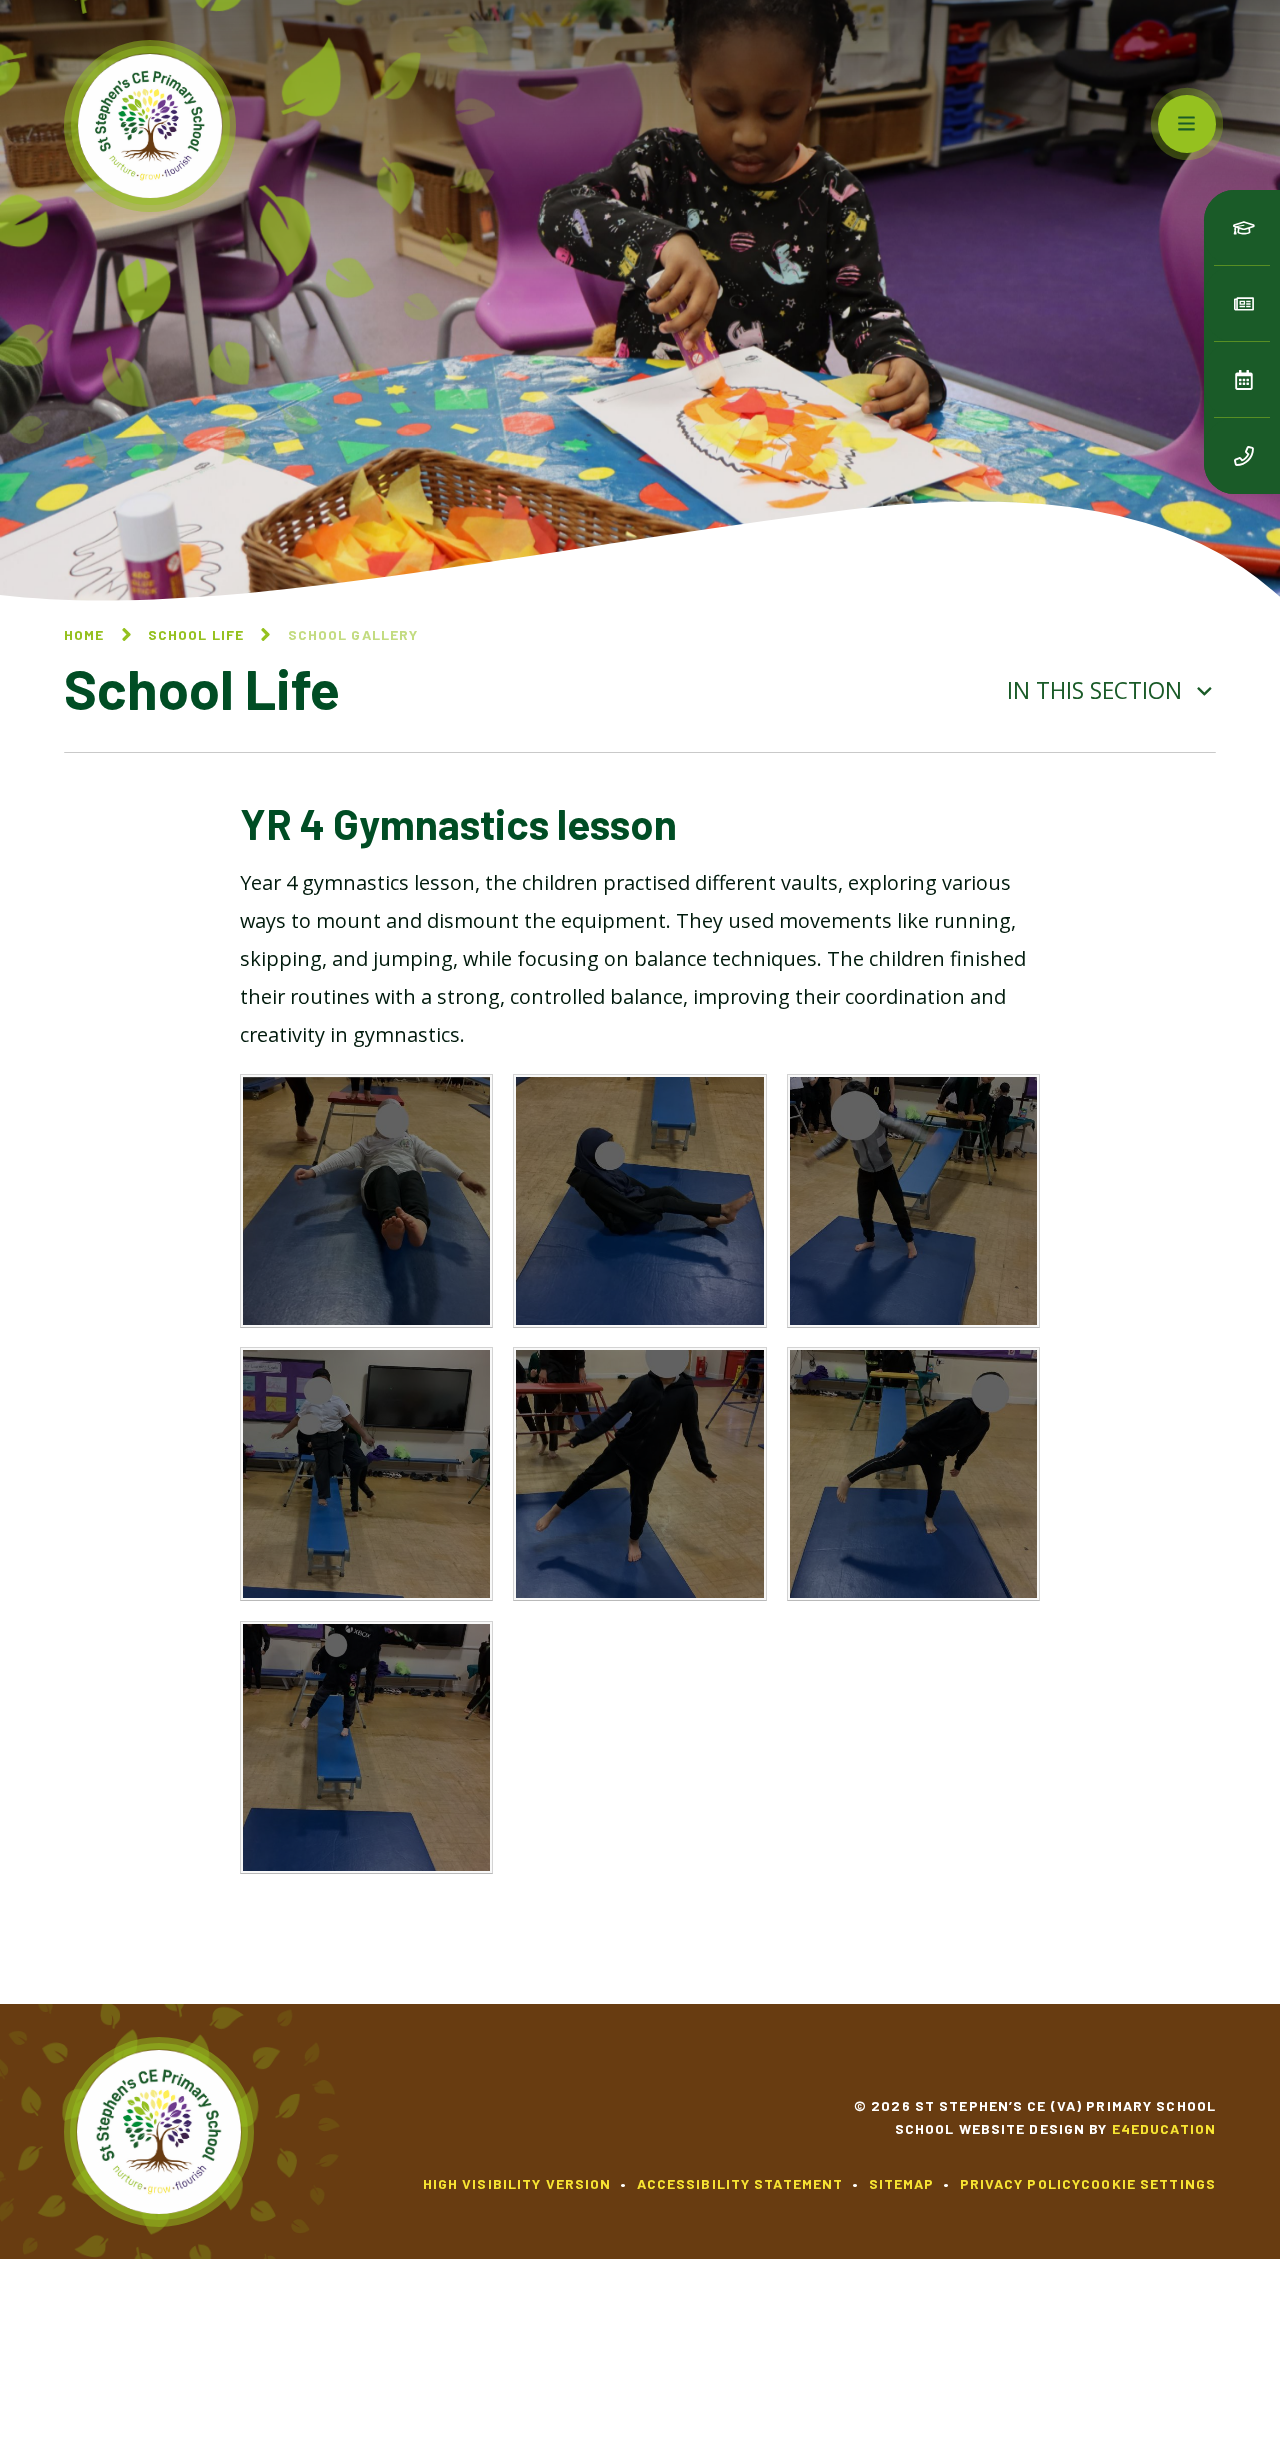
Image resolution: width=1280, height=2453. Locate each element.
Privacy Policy (1021, 2183)
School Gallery (353, 634)
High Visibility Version (517, 2183)
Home (84, 634)
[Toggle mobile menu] (1187, 124)
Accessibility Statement (740, 2183)
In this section (1097, 690)
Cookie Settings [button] (1148, 2183)
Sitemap (902, 2183)
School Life (196, 634)
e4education (1164, 2128)
